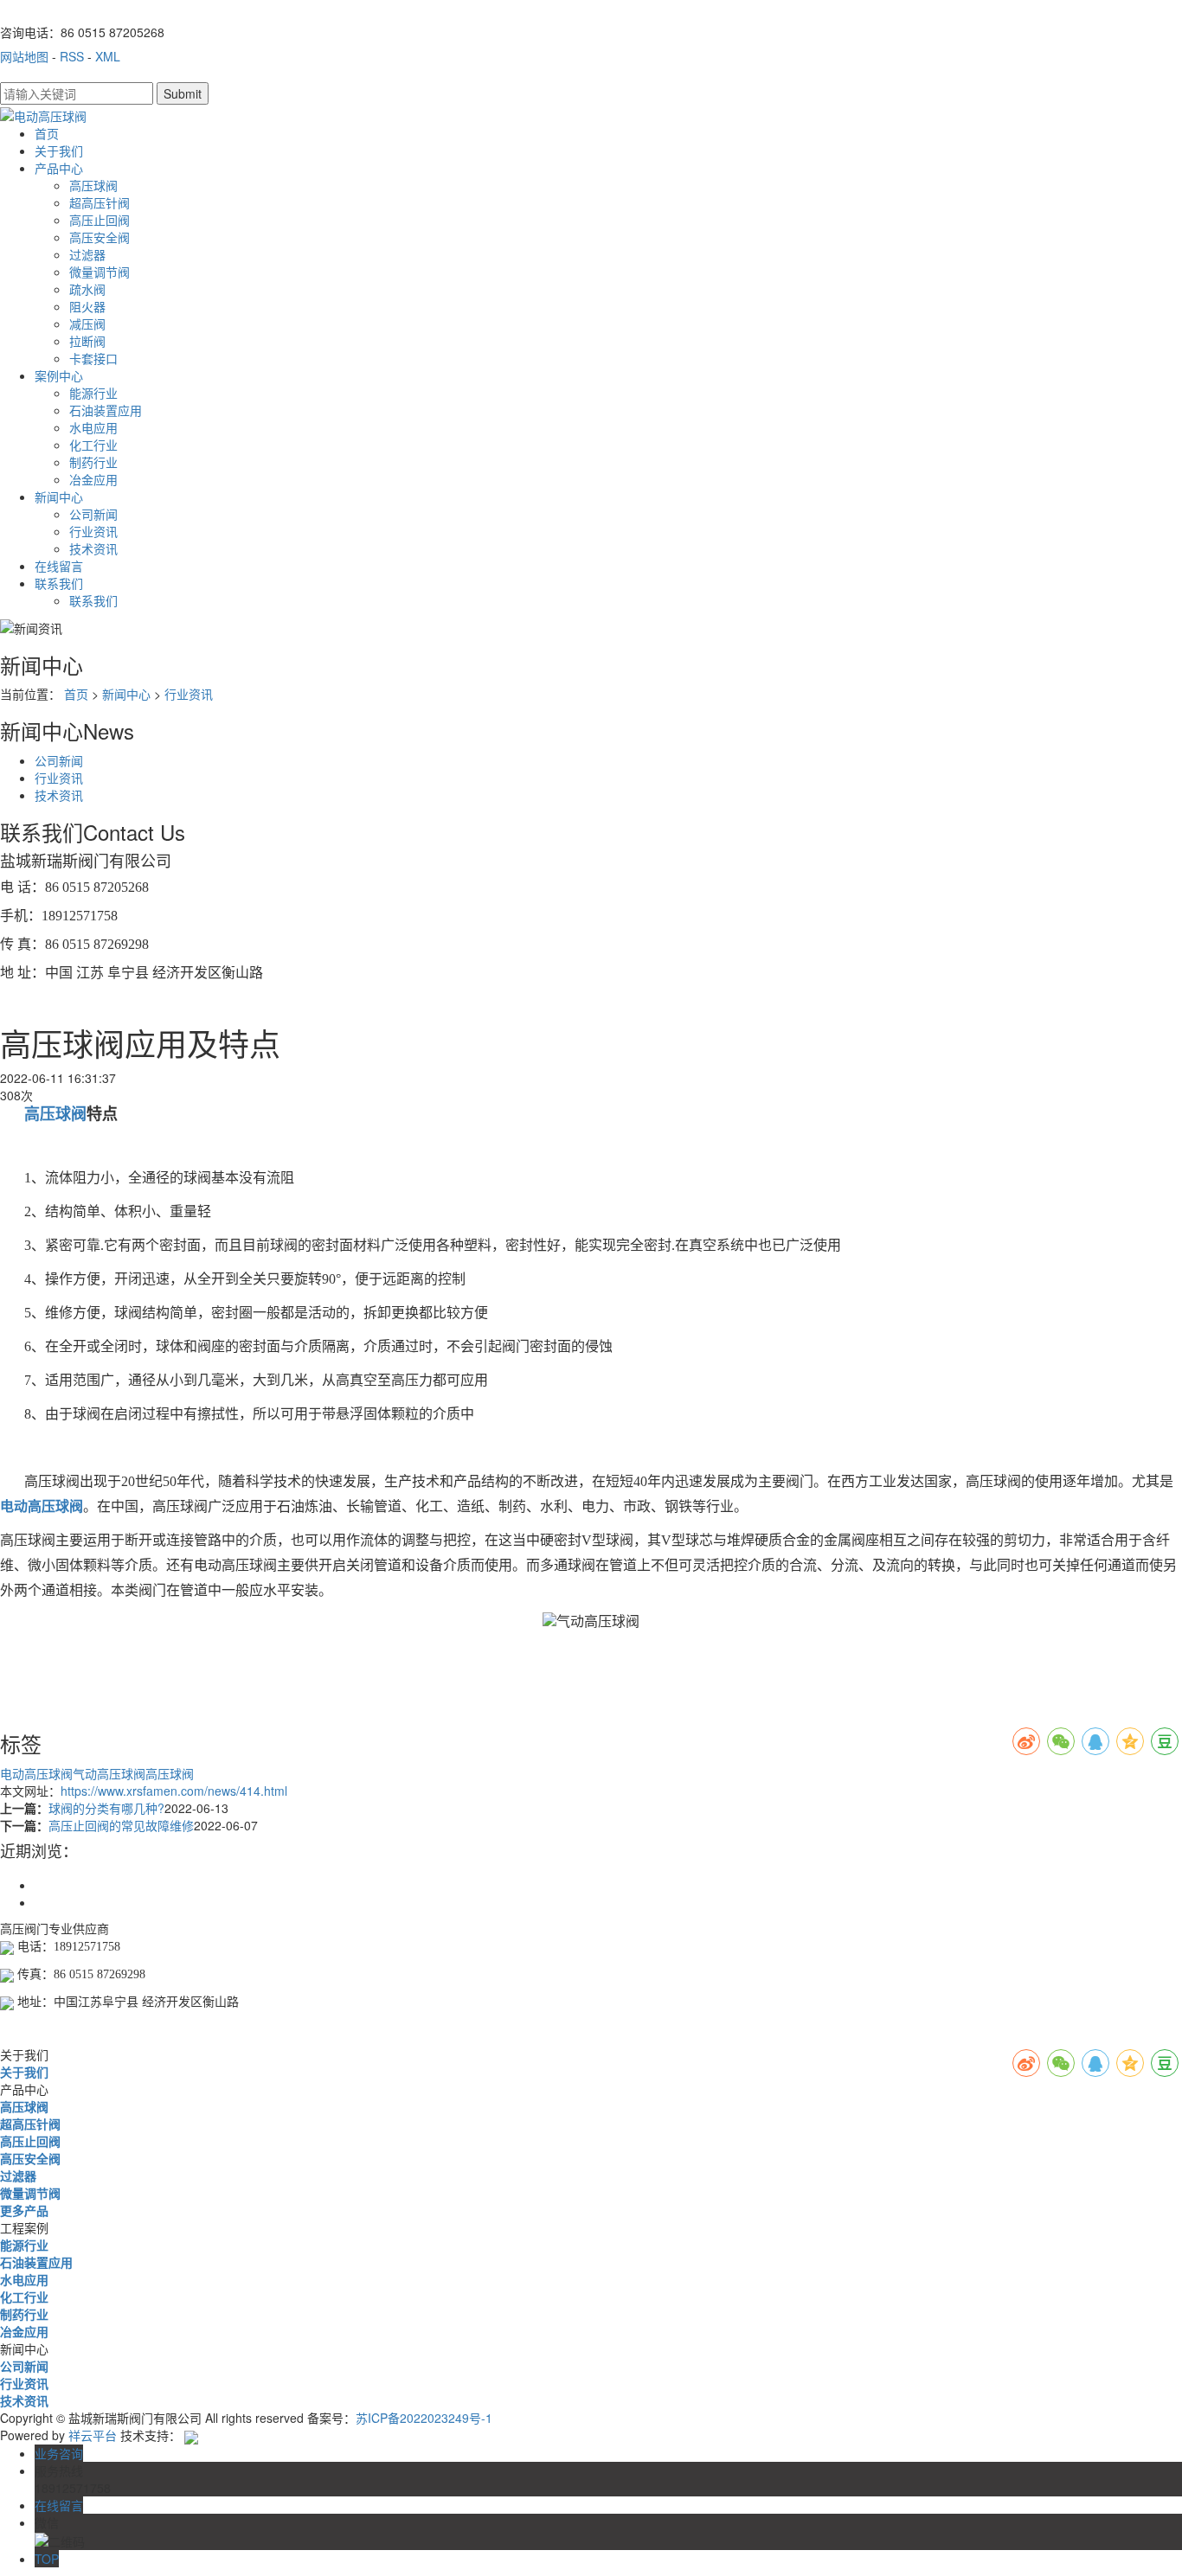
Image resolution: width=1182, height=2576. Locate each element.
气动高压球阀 (109, 1773)
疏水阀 (87, 289)
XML (108, 56)
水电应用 (93, 427)
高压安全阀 (100, 237)
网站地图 (24, 56)
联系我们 (59, 583)
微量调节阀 (100, 272)
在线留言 (59, 566)
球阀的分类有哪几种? (106, 1808)
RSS (72, 56)
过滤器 (87, 254)
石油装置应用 (106, 410)
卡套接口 (93, 358)
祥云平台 (93, 2435)
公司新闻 (93, 514)
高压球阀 (93, 185)
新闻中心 (59, 497)
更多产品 (24, 2210)
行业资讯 (93, 531)
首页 (47, 133)
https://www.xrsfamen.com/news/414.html (174, 1791)
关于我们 (59, 151)
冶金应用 (93, 479)
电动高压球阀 (36, 1773)
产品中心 (59, 168)
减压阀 (87, 324)
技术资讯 (93, 548)
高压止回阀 (100, 220)
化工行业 (93, 445)
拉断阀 (87, 341)
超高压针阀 (100, 202)
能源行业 (93, 393)
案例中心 (59, 375)
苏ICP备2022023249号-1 (424, 2418)
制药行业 (93, 462)
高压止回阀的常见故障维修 (121, 1825)
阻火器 (87, 306)
